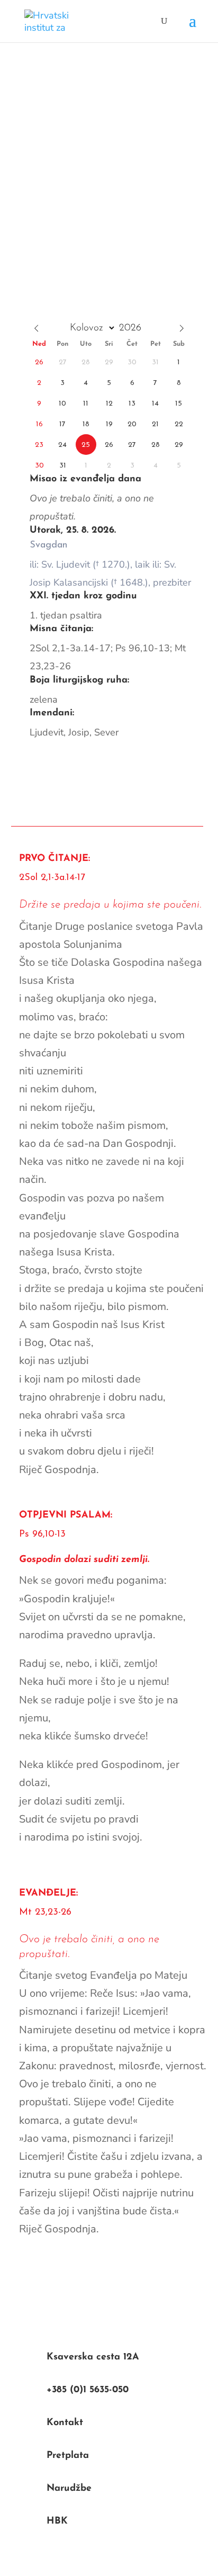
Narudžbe (69, 2489)
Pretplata (68, 2456)
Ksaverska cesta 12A (93, 2357)
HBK (57, 2521)
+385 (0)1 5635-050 (88, 2390)
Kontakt (65, 2423)
